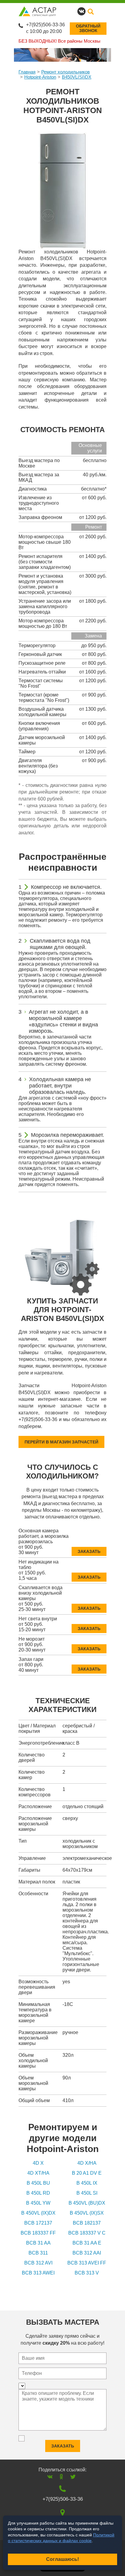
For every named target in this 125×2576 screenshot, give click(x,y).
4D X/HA (87, 2163)
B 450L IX (87, 2183)
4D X (38, 2163)
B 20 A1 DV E (87, 2173)
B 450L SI (87, 2193)
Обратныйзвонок (88, 28)
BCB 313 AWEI (38, 2273)
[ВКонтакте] (50, 2477)
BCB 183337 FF (38, 2233)
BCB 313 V (87, 2273)
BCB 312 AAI (87, 2253)
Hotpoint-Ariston (40, 77)
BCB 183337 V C (87, 2233)
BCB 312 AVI (38, 2263)
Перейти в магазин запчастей (61, 1442)
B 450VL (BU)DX (87, 2203)
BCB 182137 (87, 2223)
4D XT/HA (38, 2173)
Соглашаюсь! (62, 2559)
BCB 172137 (38, 2223)
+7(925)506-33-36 (46, 25)
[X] (73, 2477)
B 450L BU (38, 2183)
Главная (27, 72)
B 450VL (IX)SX (87, 2213)
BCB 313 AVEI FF (87, 2263)
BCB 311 (38, 2253)
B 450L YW (38, 2203)
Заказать (89, 1551)
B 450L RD (38, 2193)
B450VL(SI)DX (77, 77)
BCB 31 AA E (87, 2243)
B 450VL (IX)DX (38, 2213)
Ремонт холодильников (66, 72)
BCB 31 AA (38, 2243)
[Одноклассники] (61, 2477)
